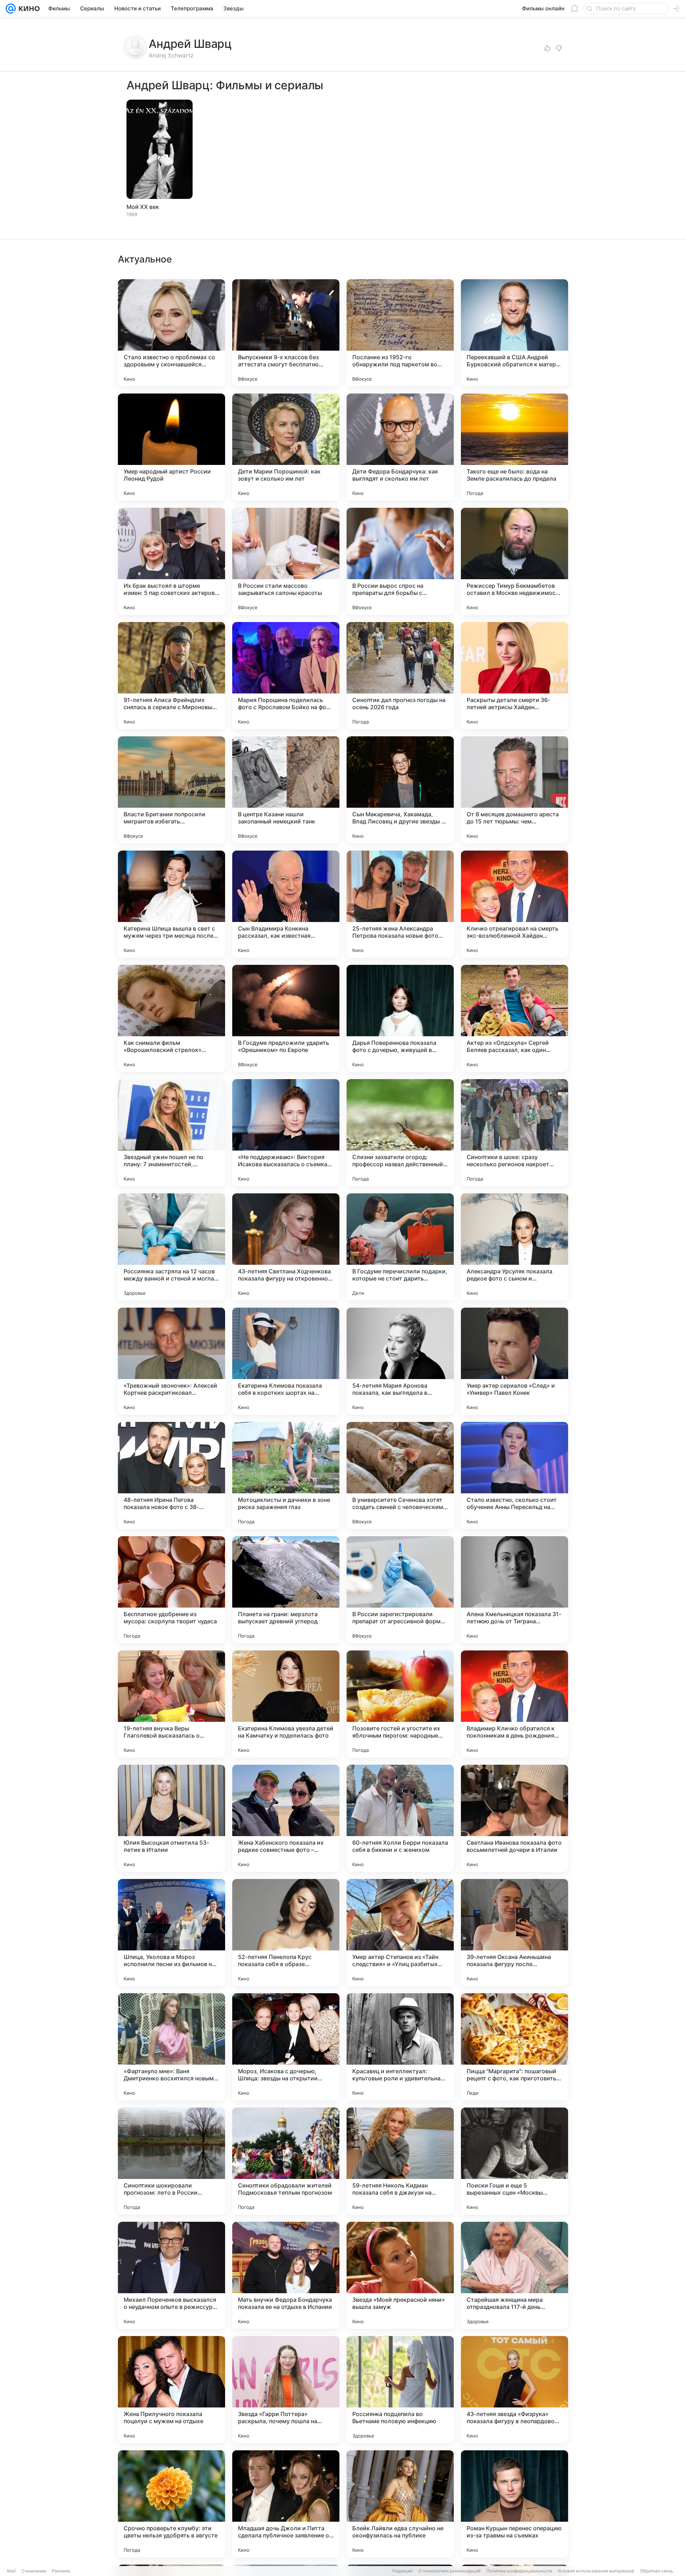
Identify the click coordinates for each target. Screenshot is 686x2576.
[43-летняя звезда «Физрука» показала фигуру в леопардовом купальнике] (514, 2390)
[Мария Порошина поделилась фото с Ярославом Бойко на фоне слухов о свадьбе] (286, 676)
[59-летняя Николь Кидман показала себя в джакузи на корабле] (400, 2161)
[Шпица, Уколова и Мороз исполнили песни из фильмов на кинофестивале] (171, 1933)
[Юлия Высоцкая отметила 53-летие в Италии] (171, 1818)
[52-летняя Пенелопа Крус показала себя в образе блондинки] (286, 1933)
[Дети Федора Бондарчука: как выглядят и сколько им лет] (400, 447)
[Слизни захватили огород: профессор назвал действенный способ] (400, 1133)
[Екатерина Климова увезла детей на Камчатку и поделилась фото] (286, 1704)
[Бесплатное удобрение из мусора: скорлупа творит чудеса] (171, 1590)
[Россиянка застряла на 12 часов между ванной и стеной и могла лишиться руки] (171, 1247)
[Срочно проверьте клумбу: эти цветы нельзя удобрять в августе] (171, 2504)
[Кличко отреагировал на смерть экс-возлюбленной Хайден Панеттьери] (514, 904)
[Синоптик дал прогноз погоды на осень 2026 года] (400, 676)
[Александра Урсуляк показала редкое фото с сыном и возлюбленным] (514, 1247)
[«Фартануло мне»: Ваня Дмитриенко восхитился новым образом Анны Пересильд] (171, 2047)
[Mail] (11, 9)
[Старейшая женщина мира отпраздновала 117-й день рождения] (514, 2275)
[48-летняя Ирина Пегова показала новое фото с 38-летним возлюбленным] (171, 1475)
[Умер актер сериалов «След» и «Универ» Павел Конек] (514, 1361)
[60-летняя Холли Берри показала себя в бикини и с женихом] (400, 1818)
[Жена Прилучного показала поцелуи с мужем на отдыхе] (171, 2390)
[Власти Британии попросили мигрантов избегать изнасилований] (171, 790)
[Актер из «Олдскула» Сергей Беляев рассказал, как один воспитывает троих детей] (514, 1018)
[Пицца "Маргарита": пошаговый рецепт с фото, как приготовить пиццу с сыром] (514, 2047)
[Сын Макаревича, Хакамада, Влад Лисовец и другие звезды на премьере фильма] (400, 790)
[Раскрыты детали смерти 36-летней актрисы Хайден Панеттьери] (514, 676)
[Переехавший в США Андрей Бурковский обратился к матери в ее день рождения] (514, 333)
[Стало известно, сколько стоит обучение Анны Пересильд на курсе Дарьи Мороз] (514, 1475)
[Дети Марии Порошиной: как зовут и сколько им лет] (286, 447)
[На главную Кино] (28, 9)
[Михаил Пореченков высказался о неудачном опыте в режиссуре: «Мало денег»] (171, 2275)
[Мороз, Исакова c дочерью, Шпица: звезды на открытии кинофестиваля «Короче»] (286, 2047)
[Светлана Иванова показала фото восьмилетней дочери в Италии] (514, 1818)
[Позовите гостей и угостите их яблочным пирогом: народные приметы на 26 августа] (400, 1704)
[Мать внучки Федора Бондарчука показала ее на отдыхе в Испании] (286, 2275)
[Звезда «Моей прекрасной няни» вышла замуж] (400, 2275)
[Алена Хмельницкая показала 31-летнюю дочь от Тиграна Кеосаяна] (514, 1590)
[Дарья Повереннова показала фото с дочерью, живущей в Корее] (400, 1018)
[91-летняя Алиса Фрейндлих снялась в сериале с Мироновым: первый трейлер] (171, 676)
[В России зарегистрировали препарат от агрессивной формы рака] (400, 1590)
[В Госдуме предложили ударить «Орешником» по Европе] (286, 1018)
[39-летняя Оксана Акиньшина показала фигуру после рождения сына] (514, 1933)
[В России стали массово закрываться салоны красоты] (286, 561)
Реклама (61, 2571)
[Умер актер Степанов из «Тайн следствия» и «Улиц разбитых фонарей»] (400, 1933)
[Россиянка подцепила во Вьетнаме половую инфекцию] (400, 2390)
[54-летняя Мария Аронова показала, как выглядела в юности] (400, 1361)
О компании (34, 2571)
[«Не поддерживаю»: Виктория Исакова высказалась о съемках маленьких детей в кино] (286, 1133)
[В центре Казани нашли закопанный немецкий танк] (286, 790)
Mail (11, 2571)
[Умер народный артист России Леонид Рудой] (171, 447)
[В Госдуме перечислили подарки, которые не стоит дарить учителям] (400, 1247)
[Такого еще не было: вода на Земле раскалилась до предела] (514, 447)
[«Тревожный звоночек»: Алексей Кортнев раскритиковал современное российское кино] (171, 1361)
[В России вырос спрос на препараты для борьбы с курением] (400, 561)
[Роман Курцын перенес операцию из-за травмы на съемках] (514, 2504)
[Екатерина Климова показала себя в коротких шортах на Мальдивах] (286, 1361)
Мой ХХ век (143, 207)
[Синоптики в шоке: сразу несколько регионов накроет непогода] (514, 1133)
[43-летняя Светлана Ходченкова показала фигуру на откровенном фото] (286, 1247)
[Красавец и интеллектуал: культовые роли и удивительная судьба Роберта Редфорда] (400, 2047)
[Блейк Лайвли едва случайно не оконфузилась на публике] (400, 2504)
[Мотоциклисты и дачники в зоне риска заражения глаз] (286, 1475)
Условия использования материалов (596, 2571)
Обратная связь (657, 2571)
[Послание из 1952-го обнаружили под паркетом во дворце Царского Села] (400, 333)
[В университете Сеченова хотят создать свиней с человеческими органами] (400, 1475)
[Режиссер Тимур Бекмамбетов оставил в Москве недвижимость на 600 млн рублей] (514, 561)
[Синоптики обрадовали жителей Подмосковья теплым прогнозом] (286, 2161)
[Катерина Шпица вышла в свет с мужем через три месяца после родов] (171, 904)
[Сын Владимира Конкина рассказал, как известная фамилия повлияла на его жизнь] (286, 904)
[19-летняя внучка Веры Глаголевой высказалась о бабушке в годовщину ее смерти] (171, 1704)
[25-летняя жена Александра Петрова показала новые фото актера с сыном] (400, 904)
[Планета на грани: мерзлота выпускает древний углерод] (286, 1590)
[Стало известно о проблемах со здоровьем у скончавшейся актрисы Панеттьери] (171, 333)
